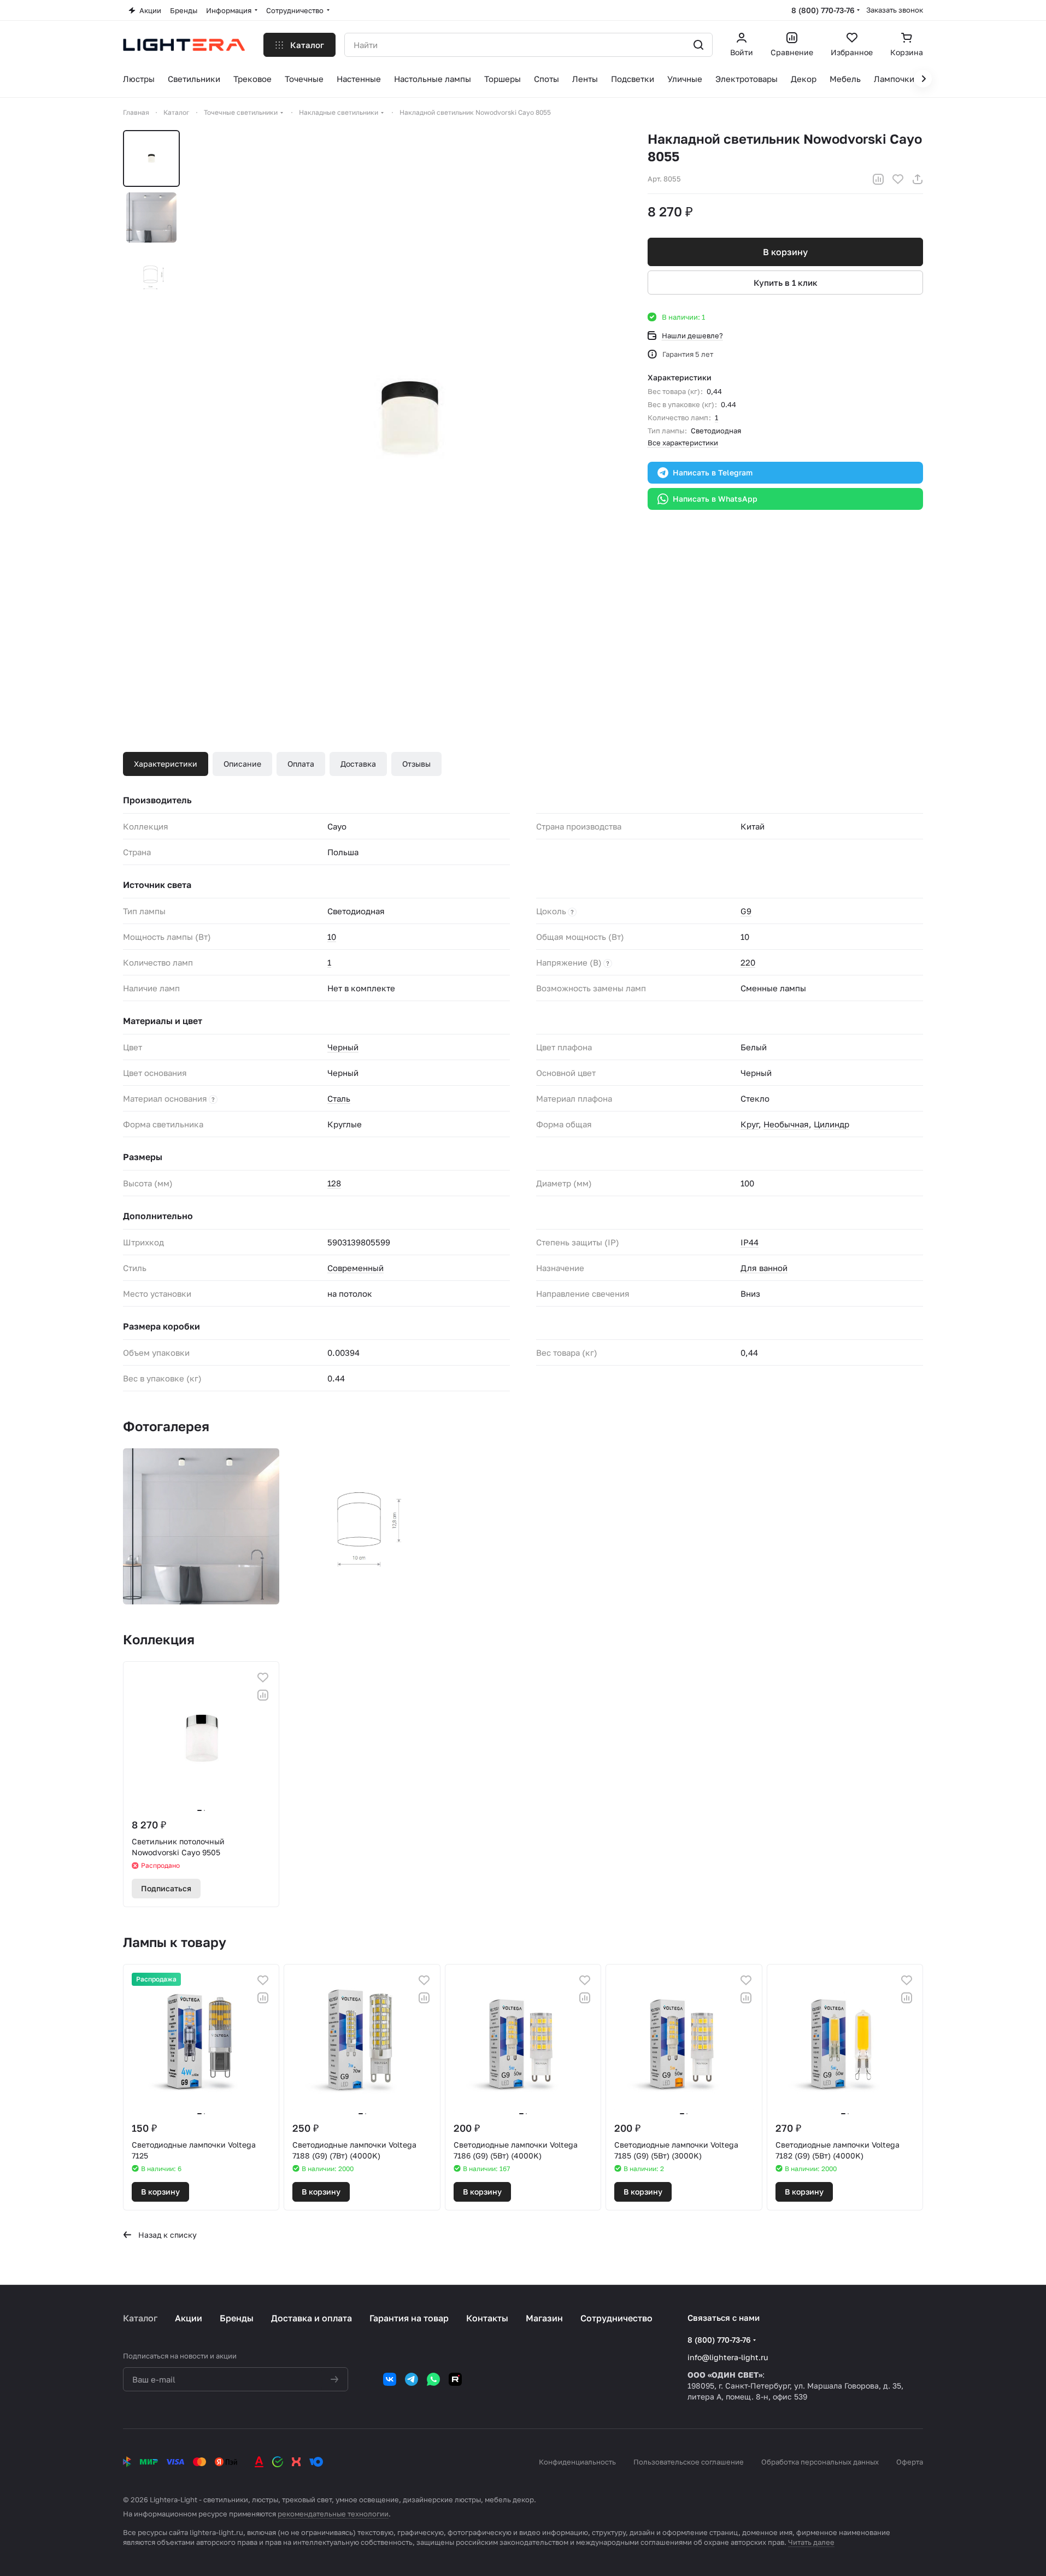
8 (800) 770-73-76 (823, 10)
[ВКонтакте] (390, 2379)
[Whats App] (433, 2379)
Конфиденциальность (577, 2462)
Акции (189, 2318)
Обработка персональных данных (820, 2462)
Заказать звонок (895, 10)
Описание (242, 764)
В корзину (785, 252)
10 (332, 937)
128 (334, 1183)
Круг (750, 1124)
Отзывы (416, 764)
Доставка (358, 764)
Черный (343, 1047)
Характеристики (166, 764)
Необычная (786, 1124)
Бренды (237, 2318)
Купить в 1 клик (786, 283)
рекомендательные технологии (333, 2514)
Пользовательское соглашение (689, 2462)
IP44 (750, 1242)
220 (748, 962)
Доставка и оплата (312, 2318)
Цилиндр (831, 1124)
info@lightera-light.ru (728, 2357)
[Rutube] (455, 2379)
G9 (746, 911)
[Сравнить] (878, 179)
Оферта (910, 2462)
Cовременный (355, 1268)
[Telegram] (412, 2379)
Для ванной (764, 1268)
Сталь (339, 1098)
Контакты (487, 2318)
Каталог (140, 2318)
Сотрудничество (616, 2318)
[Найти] (698, 45)
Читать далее (811, 2542)
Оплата (301, 764)
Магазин (544, 2318)
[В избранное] (898, 179)
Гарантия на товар (409, 2318)
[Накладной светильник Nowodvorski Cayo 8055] (409, 419)
